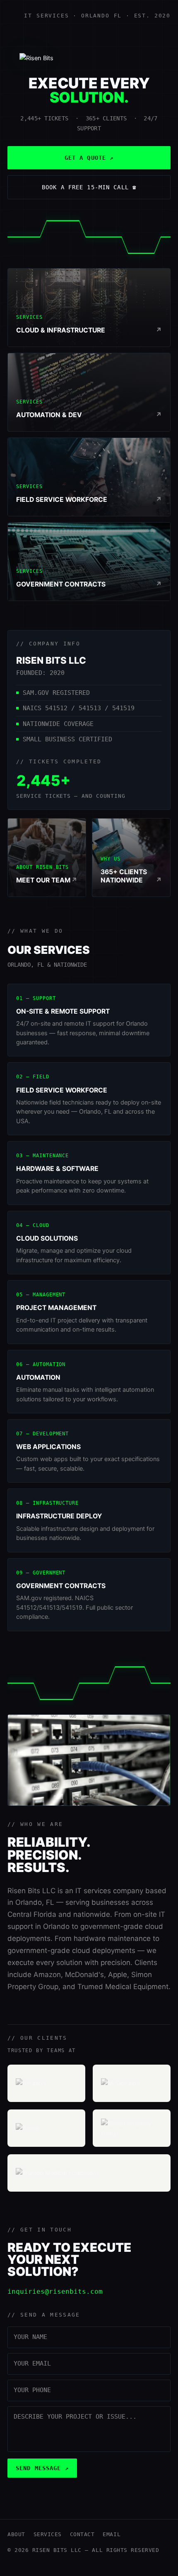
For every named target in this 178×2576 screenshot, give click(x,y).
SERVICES (48, 2534)
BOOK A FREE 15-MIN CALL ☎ (89, 187)
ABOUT (16, 2534)
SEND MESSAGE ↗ (42, 2468)
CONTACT (82, 2534)
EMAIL (112, 2534)
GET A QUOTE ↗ (89, 158)
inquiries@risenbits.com (55, 2291)
